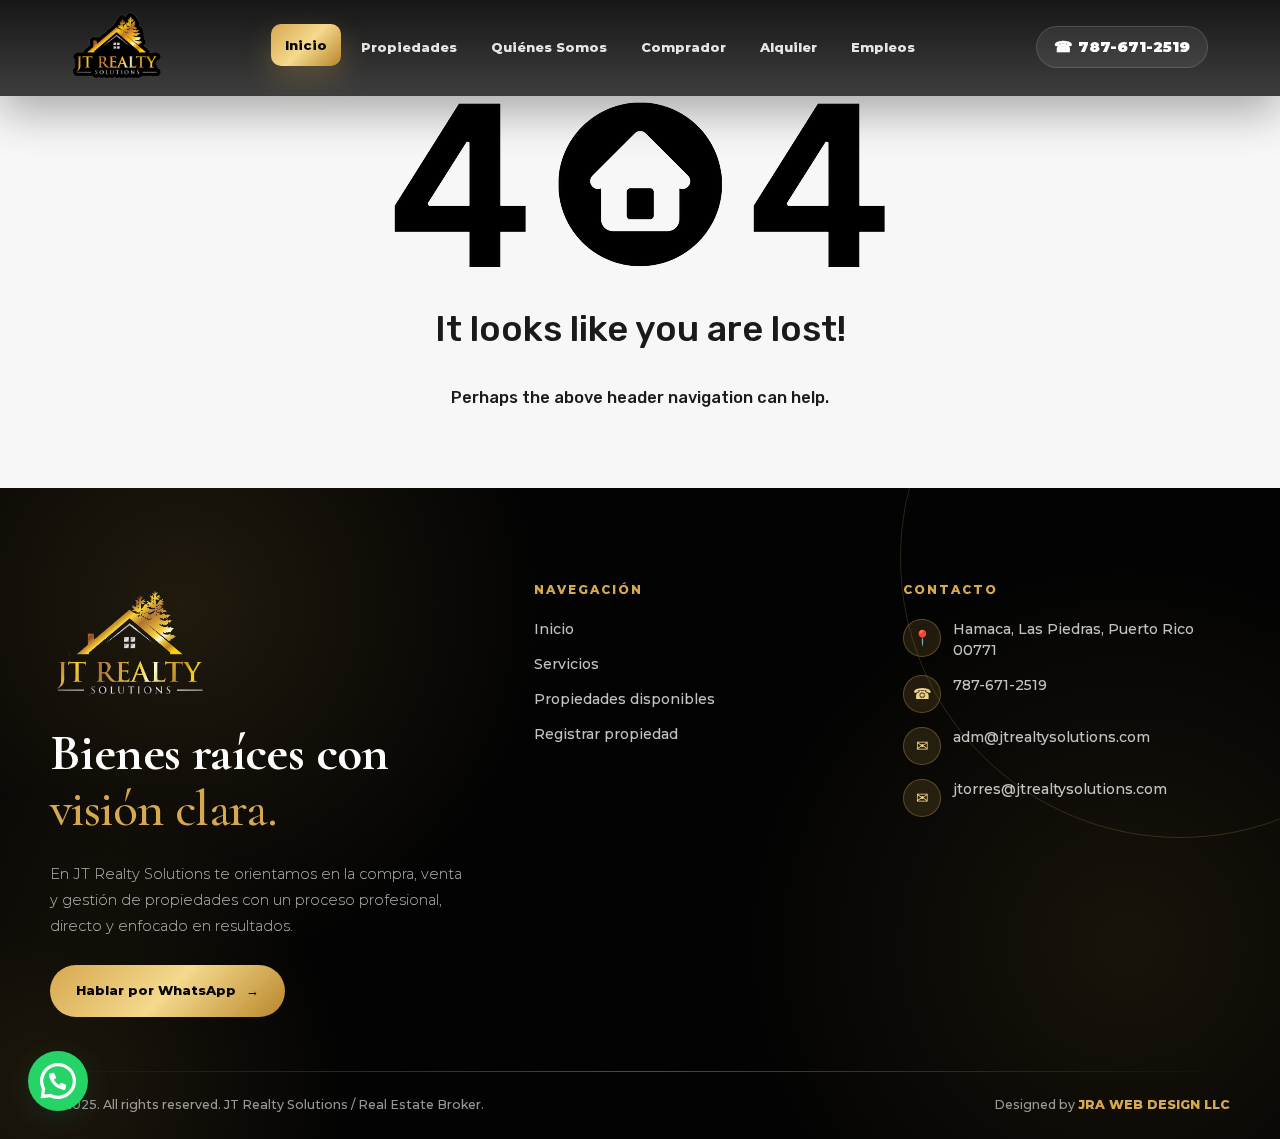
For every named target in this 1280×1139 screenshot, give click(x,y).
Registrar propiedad (606, 734)
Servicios (566, 664)
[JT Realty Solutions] (118, 47)
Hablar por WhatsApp (167, 990)
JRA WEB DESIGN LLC (1154, 1104)
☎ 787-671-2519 (1122, 46)
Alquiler (788, 47)
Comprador (683, 47)
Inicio (306, 45)
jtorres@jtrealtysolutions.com (1060, 789)
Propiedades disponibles (624, 699)
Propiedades (409, 47)
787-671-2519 (1000, 685)
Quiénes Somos (549, 47)
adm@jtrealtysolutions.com (1051, 737)
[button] (58, 1081)
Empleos (883, 47)
